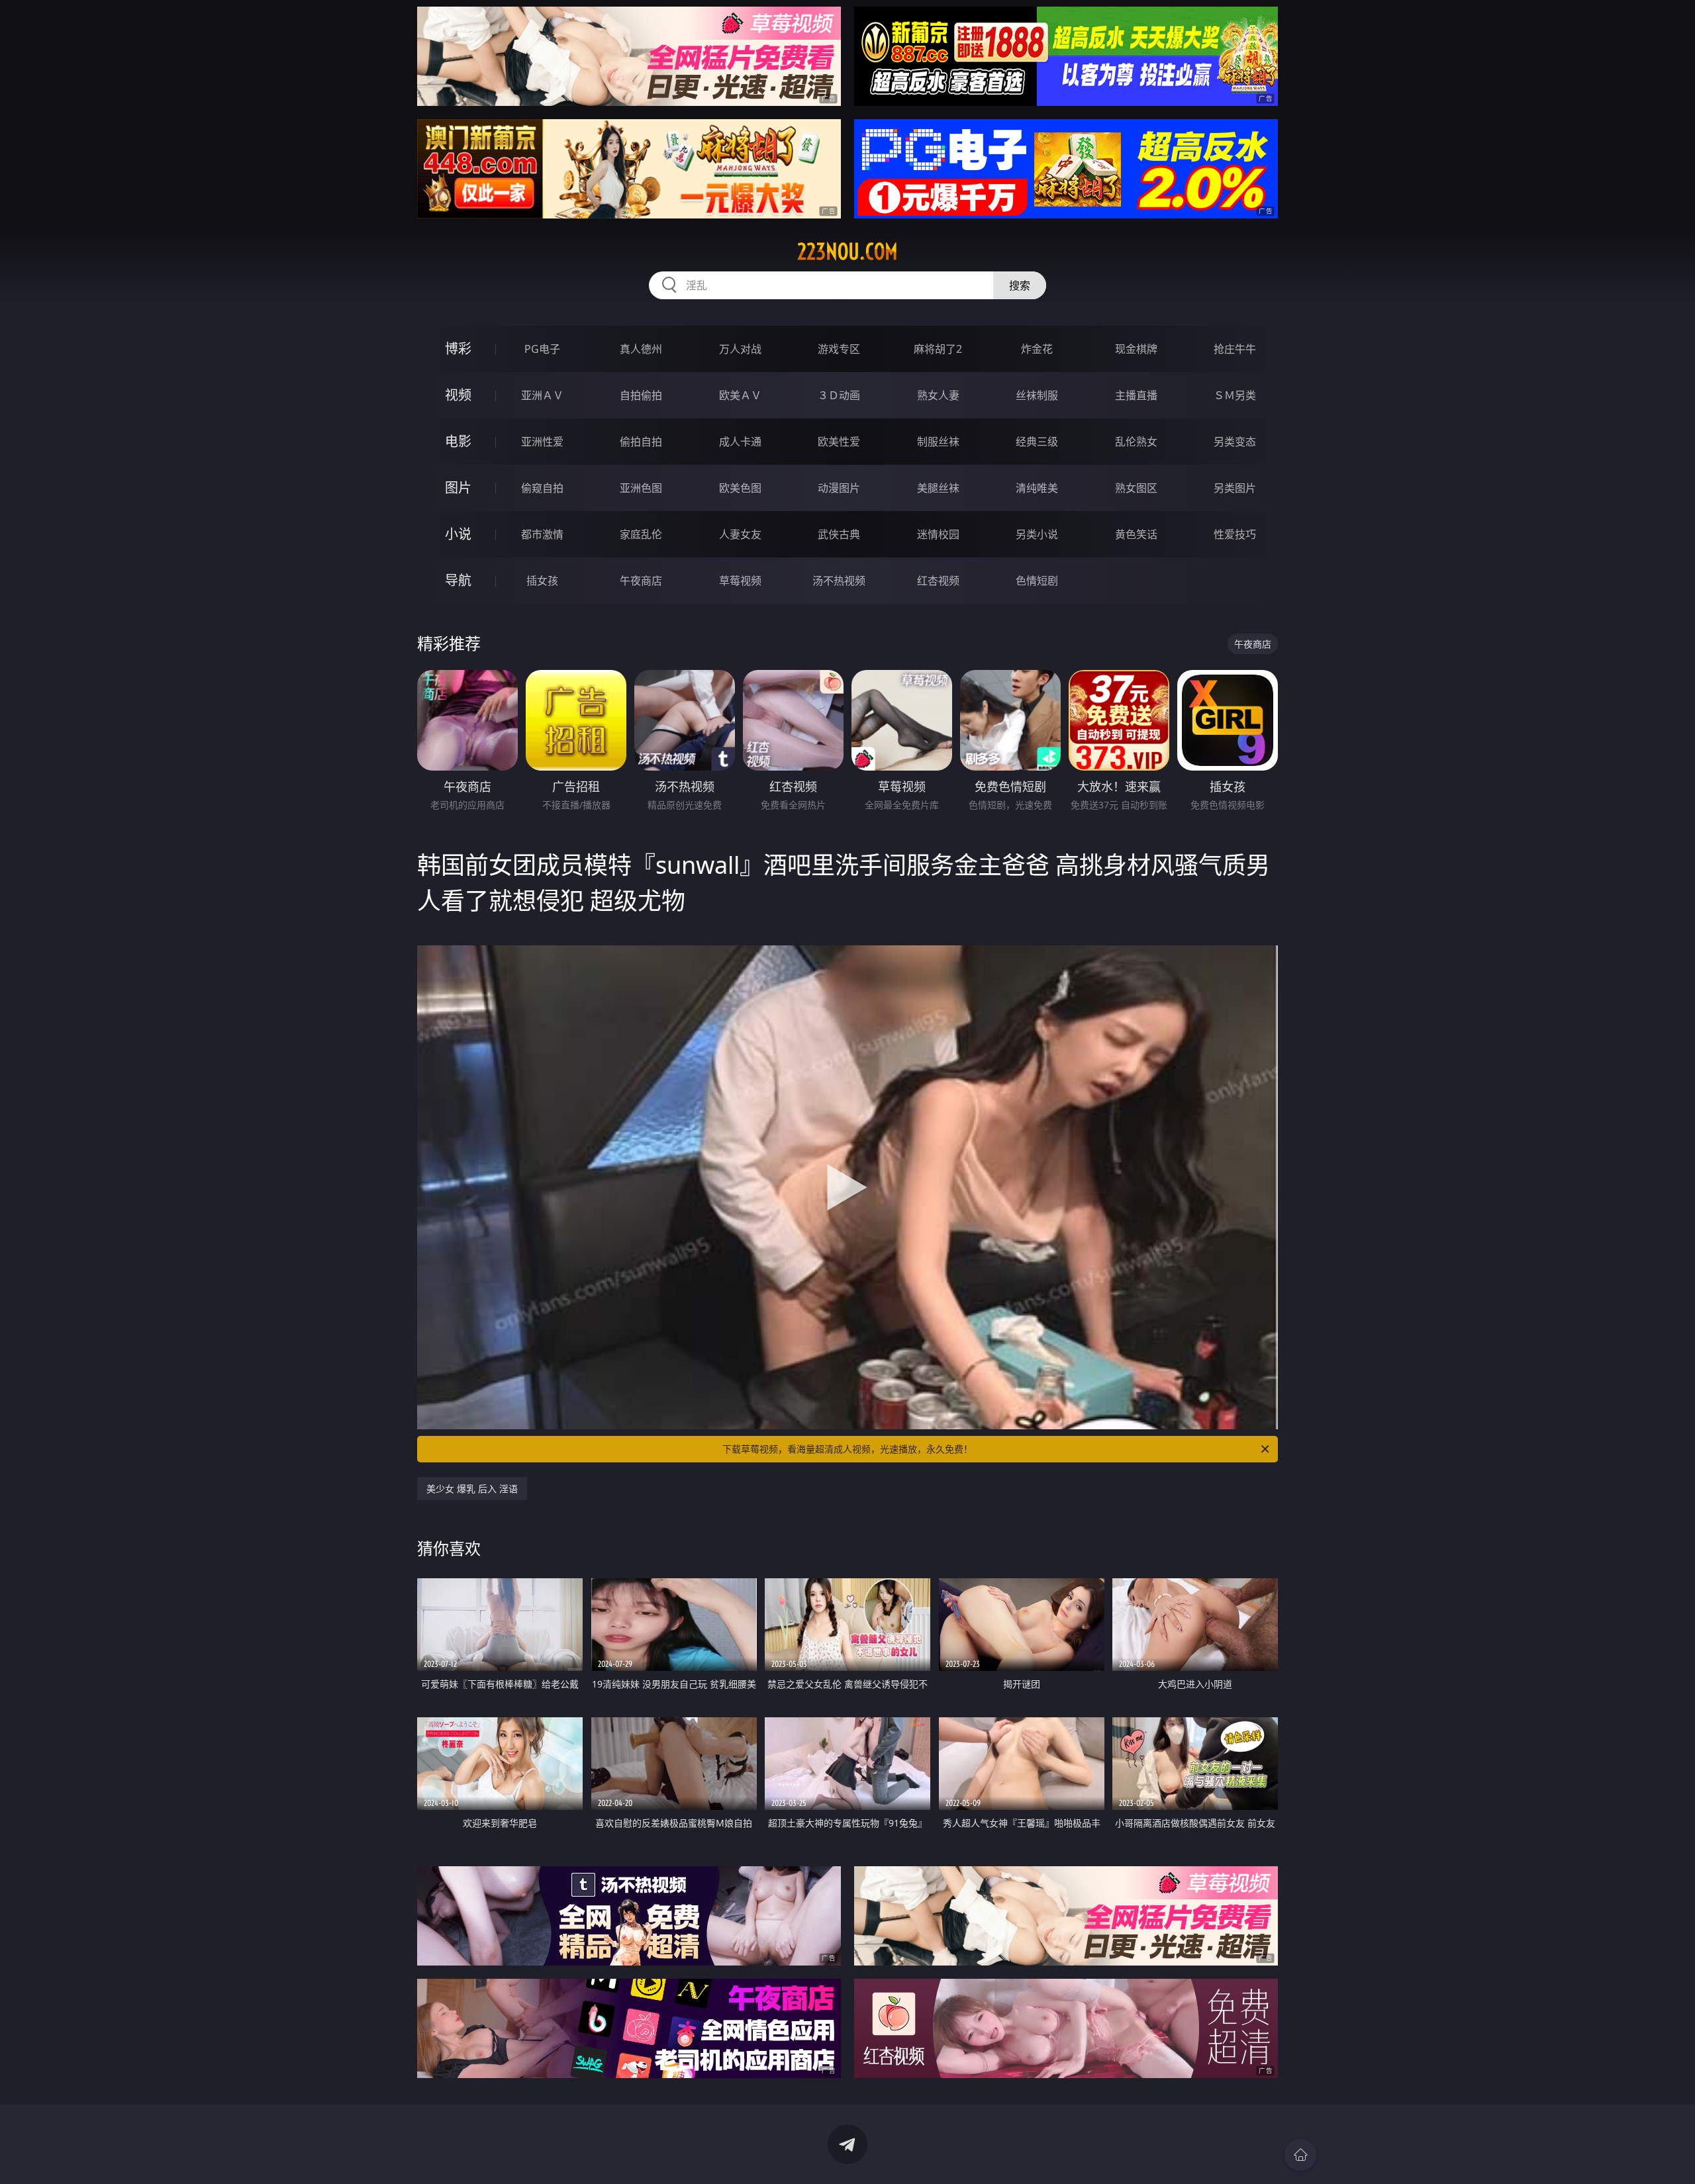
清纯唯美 (1037, 488)
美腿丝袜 (938, 488)
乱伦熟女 (1136, 442)
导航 (458, 580)
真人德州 (641, 349)
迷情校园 (938, 534)
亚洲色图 (641, 488)
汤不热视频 (839, 581)
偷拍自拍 (641, 442)
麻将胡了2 (938, 349)
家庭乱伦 (641, 534)
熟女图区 (1136, 488)
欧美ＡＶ (740, 395)
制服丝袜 (938, 442)
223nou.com (847, 252)
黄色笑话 (1136, 534)
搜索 (1020, 285)
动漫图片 (839, 488)
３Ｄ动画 (839, 395)
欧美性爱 (839, 442)
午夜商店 (641, 581)
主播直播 (1136, 395)
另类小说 (1037, 534)
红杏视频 (938, 581)
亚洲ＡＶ (542, 395)
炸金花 (1037, 349)
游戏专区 (839, 349)
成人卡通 (740, 442)
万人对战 (740, 349)
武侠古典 (839, 534)
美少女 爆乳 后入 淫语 (472, 1489)
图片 (458, 488)
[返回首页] (1300, 2155)
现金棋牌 (1136, 349)
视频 (458, 395)
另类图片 (1235, 488)
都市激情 (542, 534)
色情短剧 (1037, 581)
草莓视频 (740, 581)
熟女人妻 (938, 395)
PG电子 (542, 349)
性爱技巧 (1235, 534)
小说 (458, 534)
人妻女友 (740, 534)
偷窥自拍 (542, 488)
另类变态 (1235, 442)
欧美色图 (740, 488)
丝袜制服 (1037, 395)
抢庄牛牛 (1235, 349)
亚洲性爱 (542, 442)
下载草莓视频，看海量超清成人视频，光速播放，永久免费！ (847, 1449)
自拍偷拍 (641, 395)
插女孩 (542, 581)
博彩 (458, 349)
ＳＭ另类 (1235, 395)
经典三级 (1037, 442)
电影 (458, 441)
